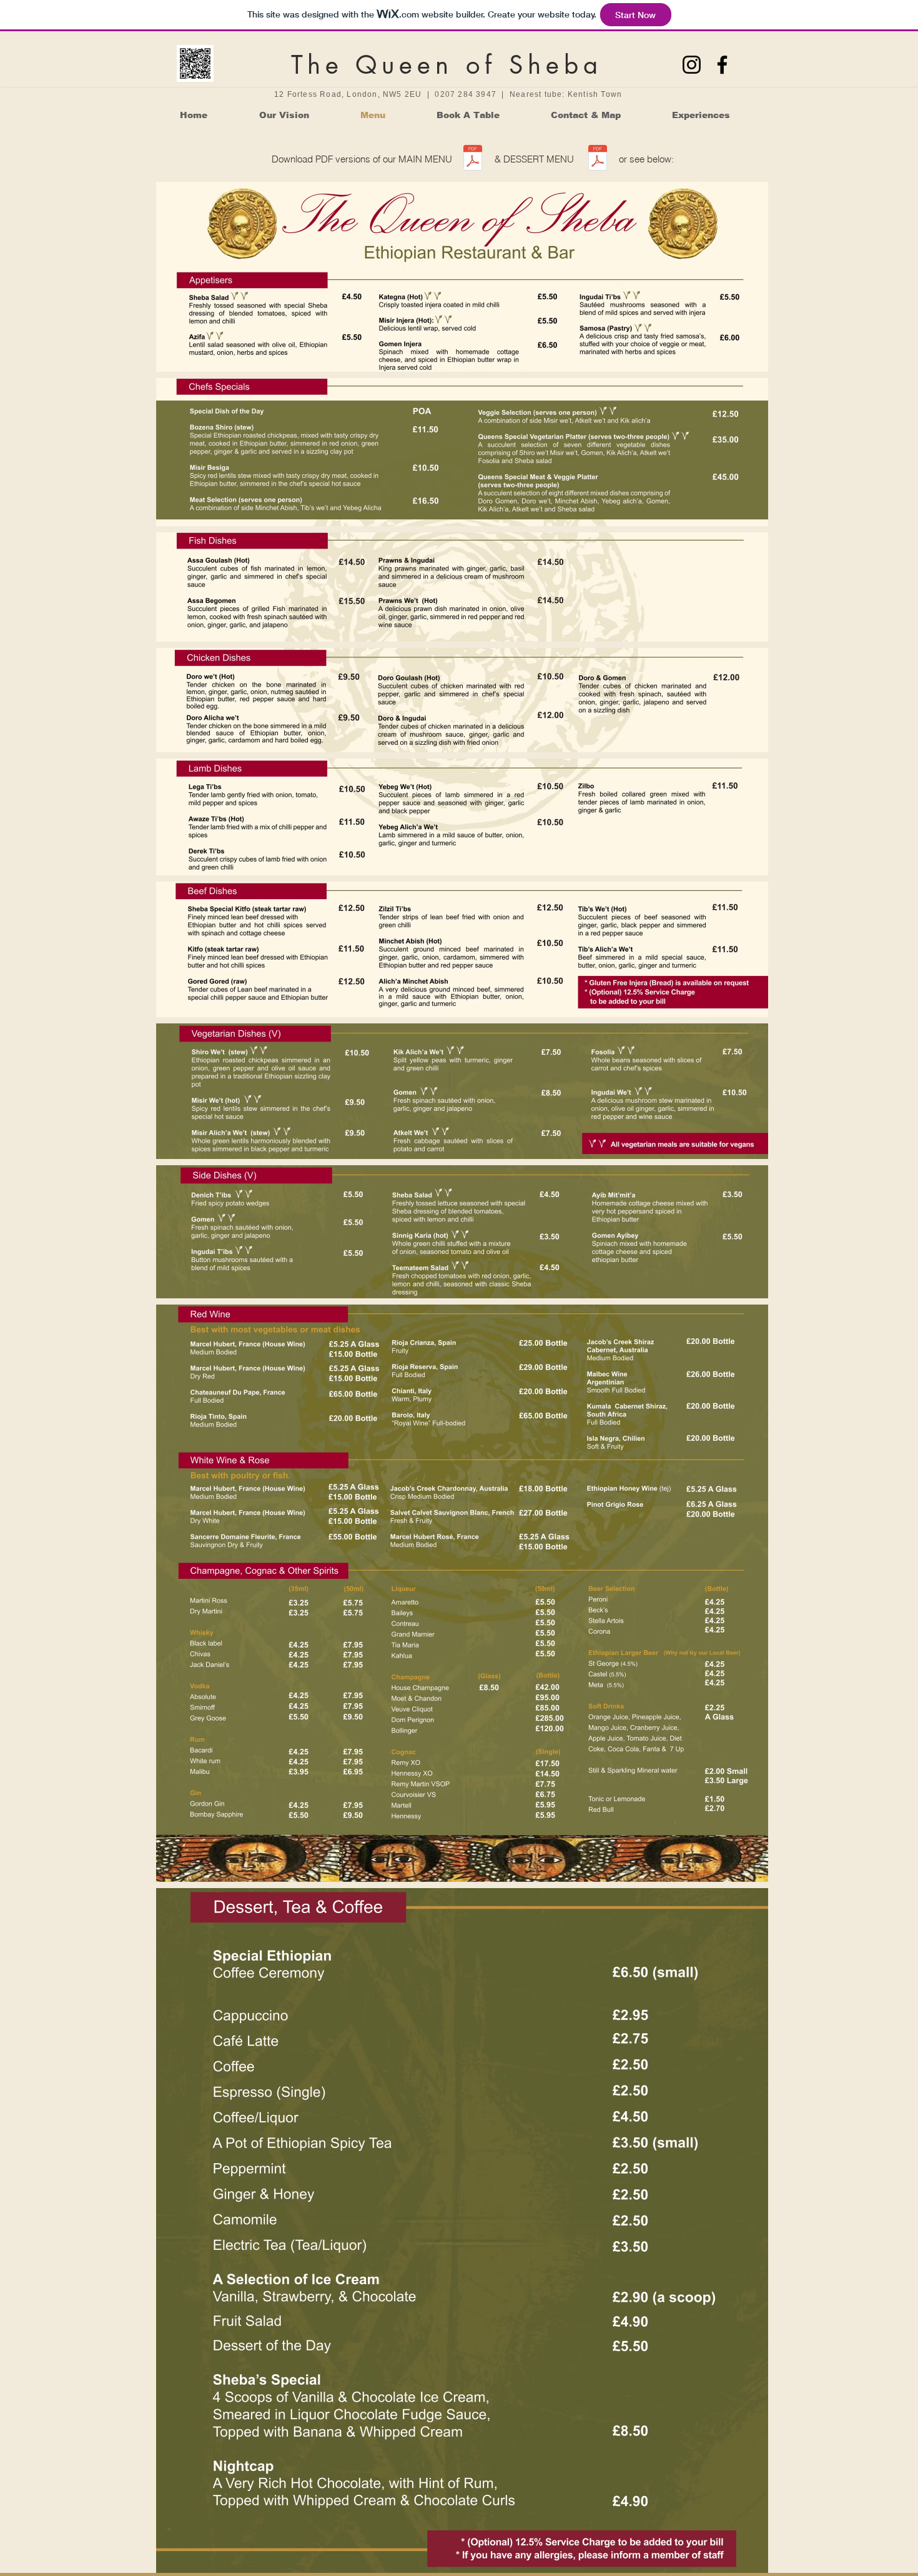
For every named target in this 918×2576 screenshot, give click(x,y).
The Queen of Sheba (447, 65)
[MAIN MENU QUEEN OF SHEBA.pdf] (473, 159)
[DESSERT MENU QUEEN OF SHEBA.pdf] (598, 159)
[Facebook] (722, 65)
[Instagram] (692, 65)
